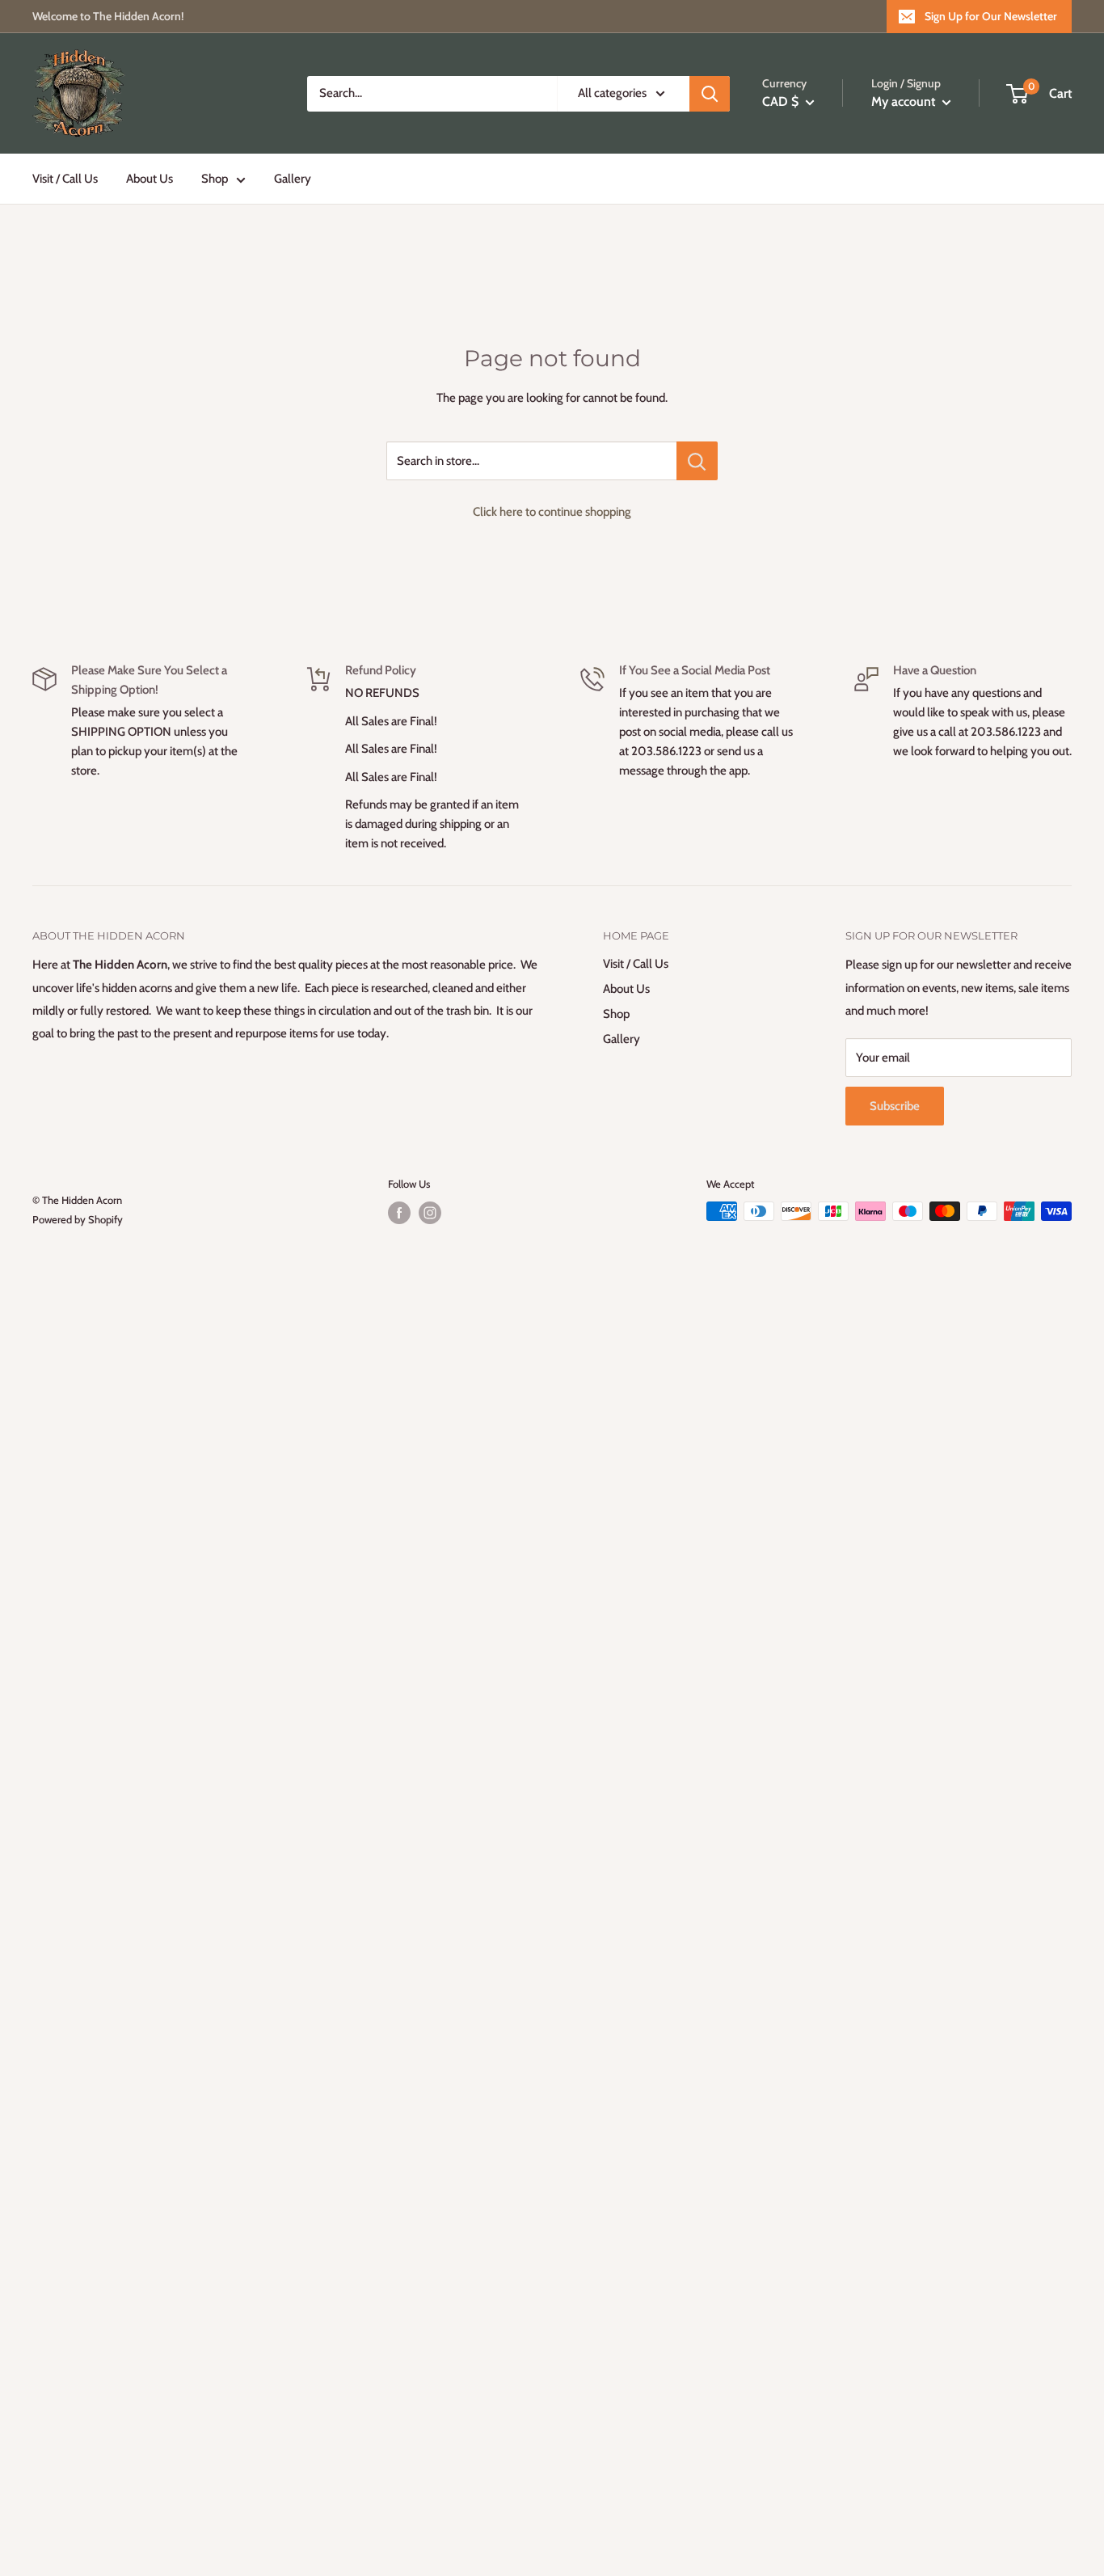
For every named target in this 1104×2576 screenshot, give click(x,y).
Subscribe (895, 1106)
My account (905, 101)
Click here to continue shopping (552, 512)
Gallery (293, 179)
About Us (150, 179)
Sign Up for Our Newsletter (991, 16)
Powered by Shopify (78, 1219)
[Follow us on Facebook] (399, 1213)
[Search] (710, 94)
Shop (215, 179)
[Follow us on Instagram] (430, 1213)
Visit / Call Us (65, 179)
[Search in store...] (697, 461)
